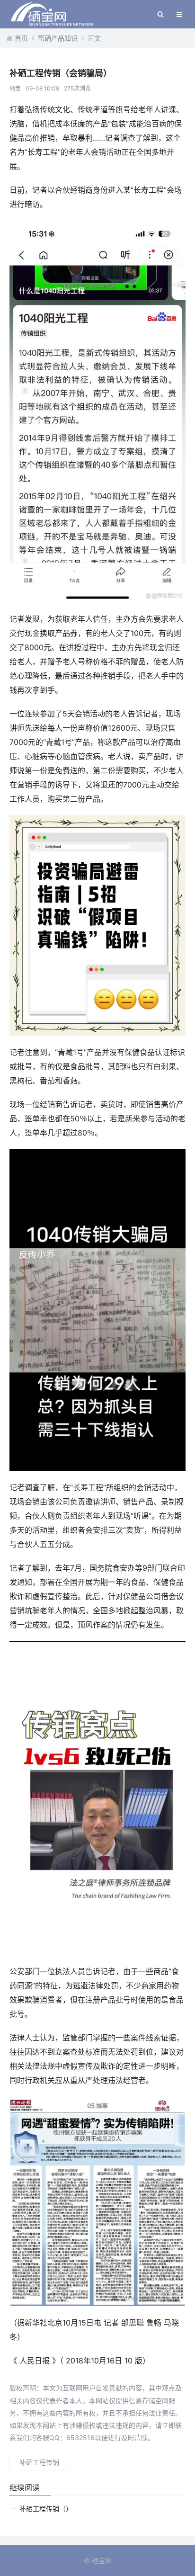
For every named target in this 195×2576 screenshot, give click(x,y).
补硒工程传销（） (46, 2509)
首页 (21, 38)
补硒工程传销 (39, 2462)
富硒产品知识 (58, 38)
